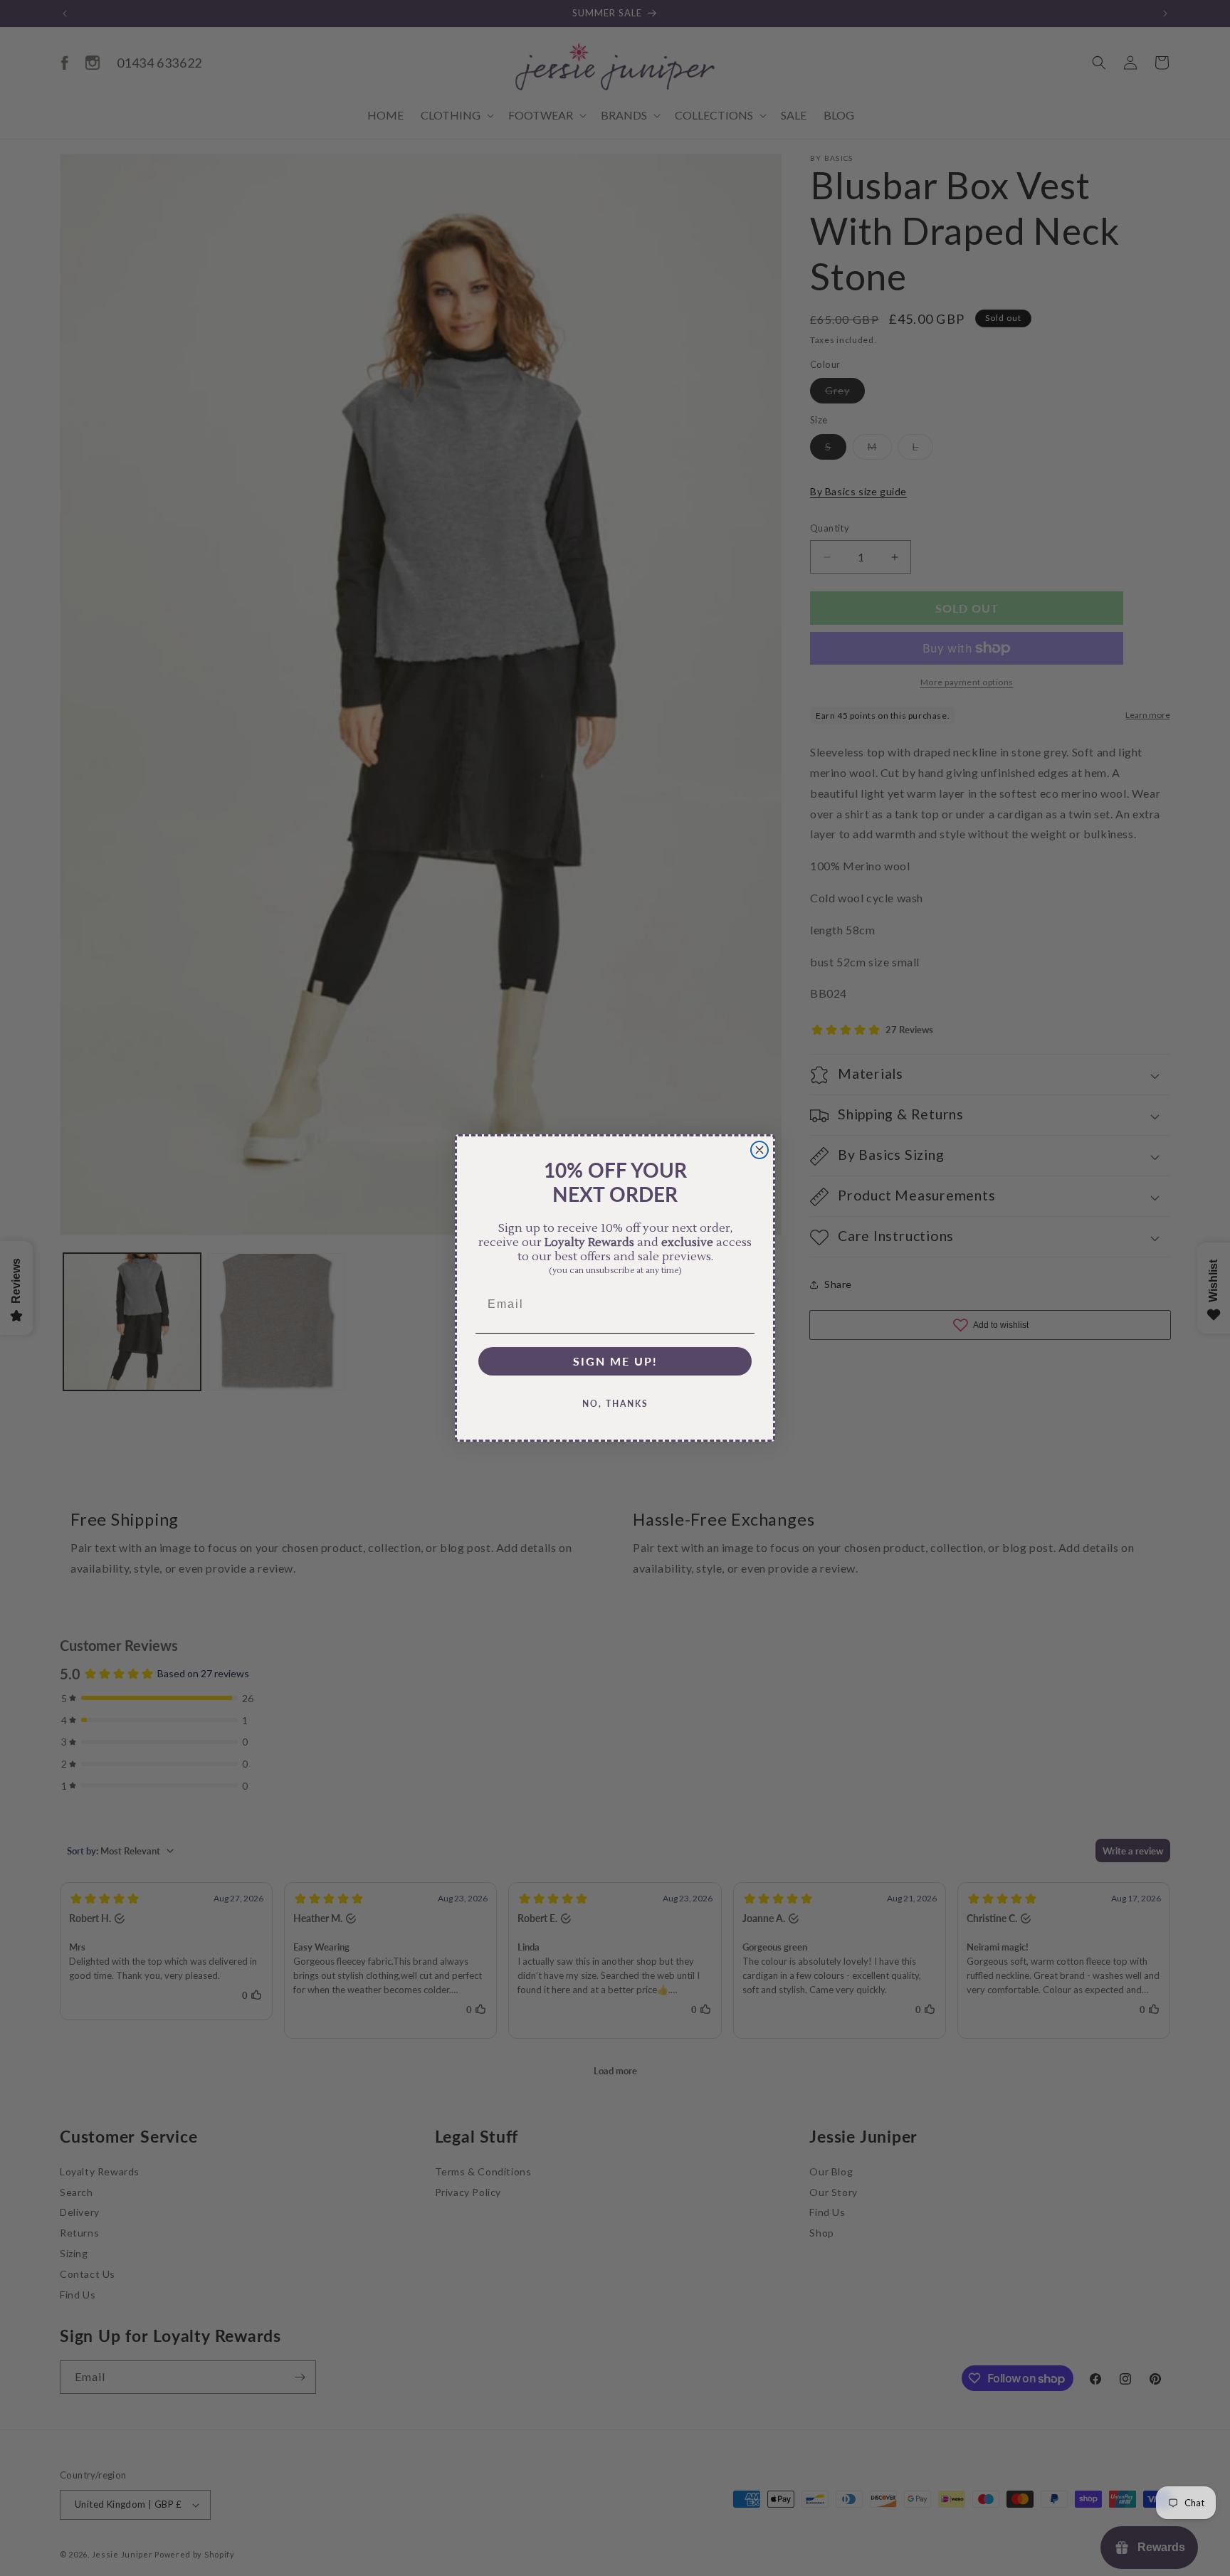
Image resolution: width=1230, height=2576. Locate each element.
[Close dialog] (759, 1150)
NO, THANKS (615, 1404)
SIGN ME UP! (615, 1361)
